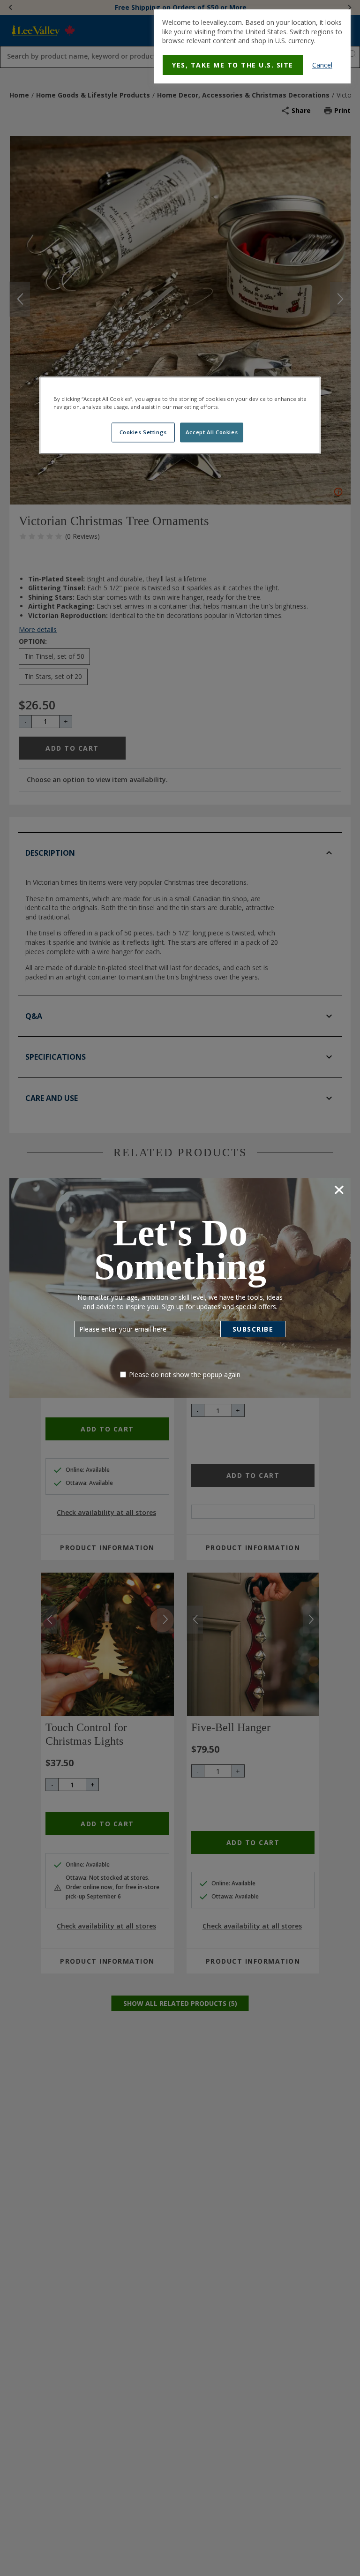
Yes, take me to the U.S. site (233, 65)
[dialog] (252, 46)
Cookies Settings (143, 433)
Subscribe (253, 1329)
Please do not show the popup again (185, 1375)
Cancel (322, 65)
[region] (180, 415)
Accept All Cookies (212, 433)
